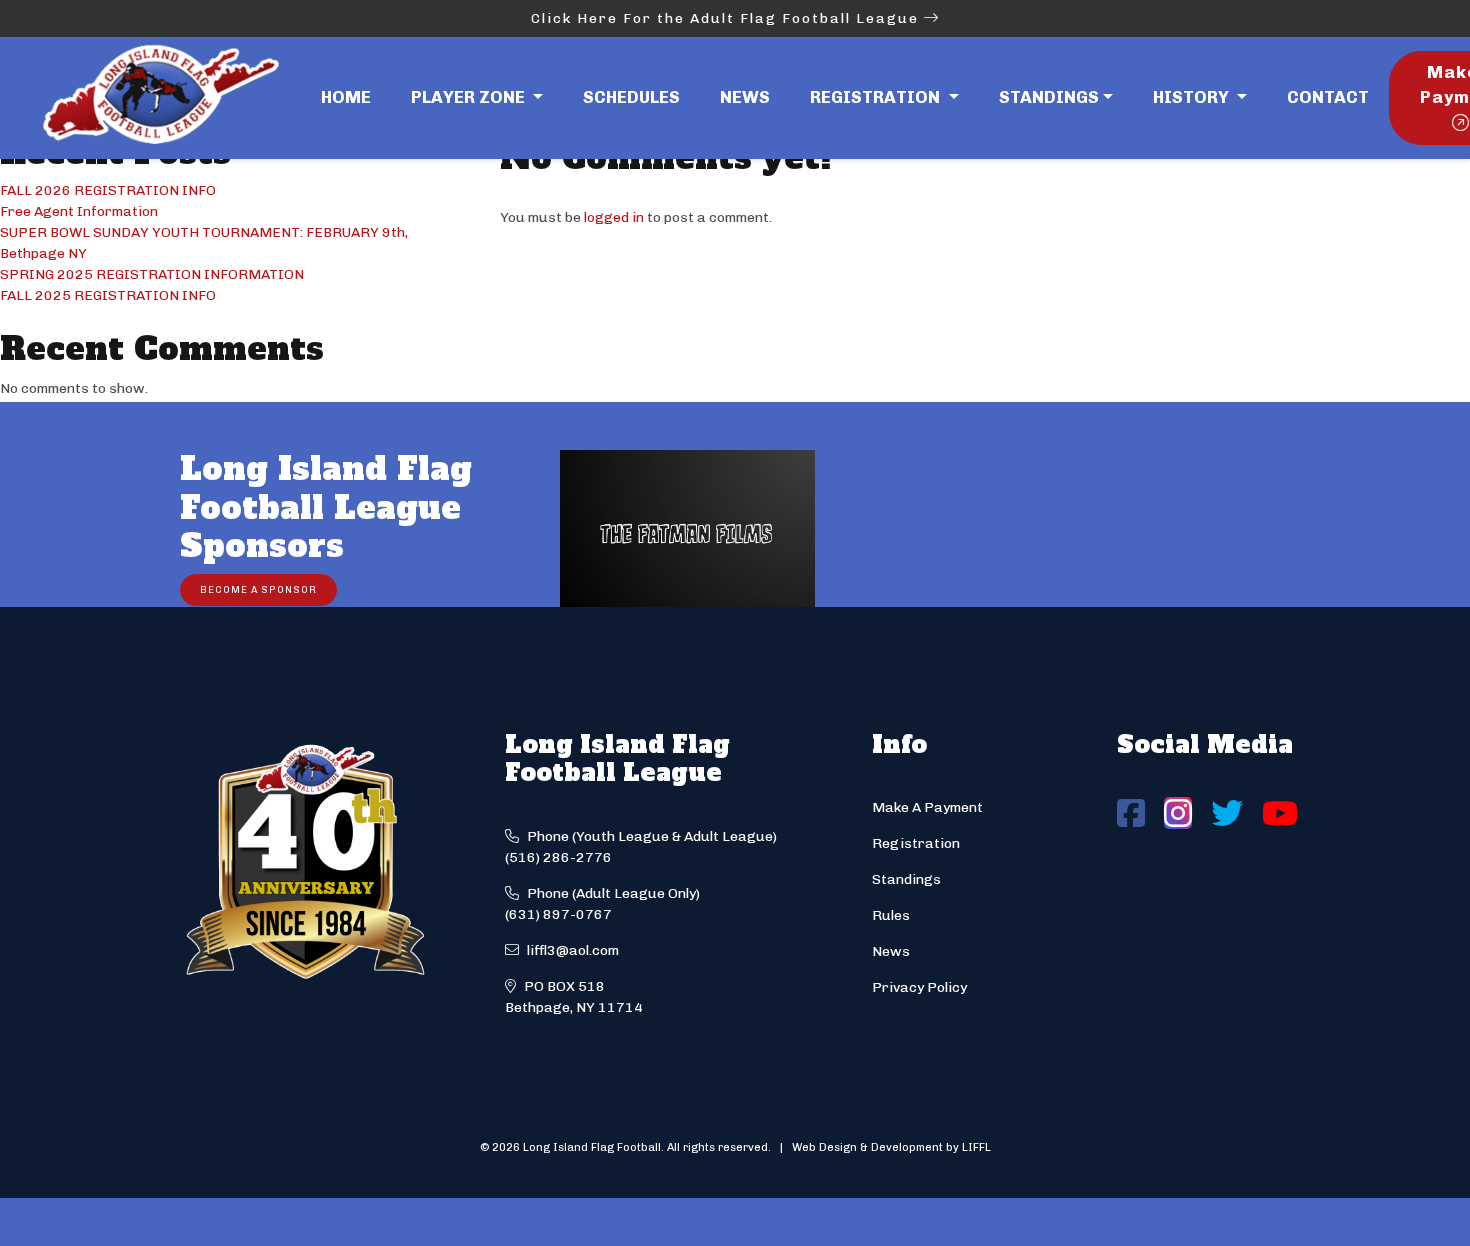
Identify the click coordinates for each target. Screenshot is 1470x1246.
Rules (891, 915)
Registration (916, 843)
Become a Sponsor (258, 589)
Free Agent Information (79, 211)
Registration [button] (877, 97)
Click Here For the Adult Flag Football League (727, 18)
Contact (1328, 97)
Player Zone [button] (470, 97)
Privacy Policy (919, 987)
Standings (1049, 97)
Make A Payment (927, 807)
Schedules (631, 97)
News (745, 97)
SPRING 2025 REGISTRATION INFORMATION (152, 274)
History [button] (1193, 97)
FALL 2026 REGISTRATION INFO (108, 190)
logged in (614, 217)
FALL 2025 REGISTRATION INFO (108, 295)
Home (346, 97)
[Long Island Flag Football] (160, 98)
